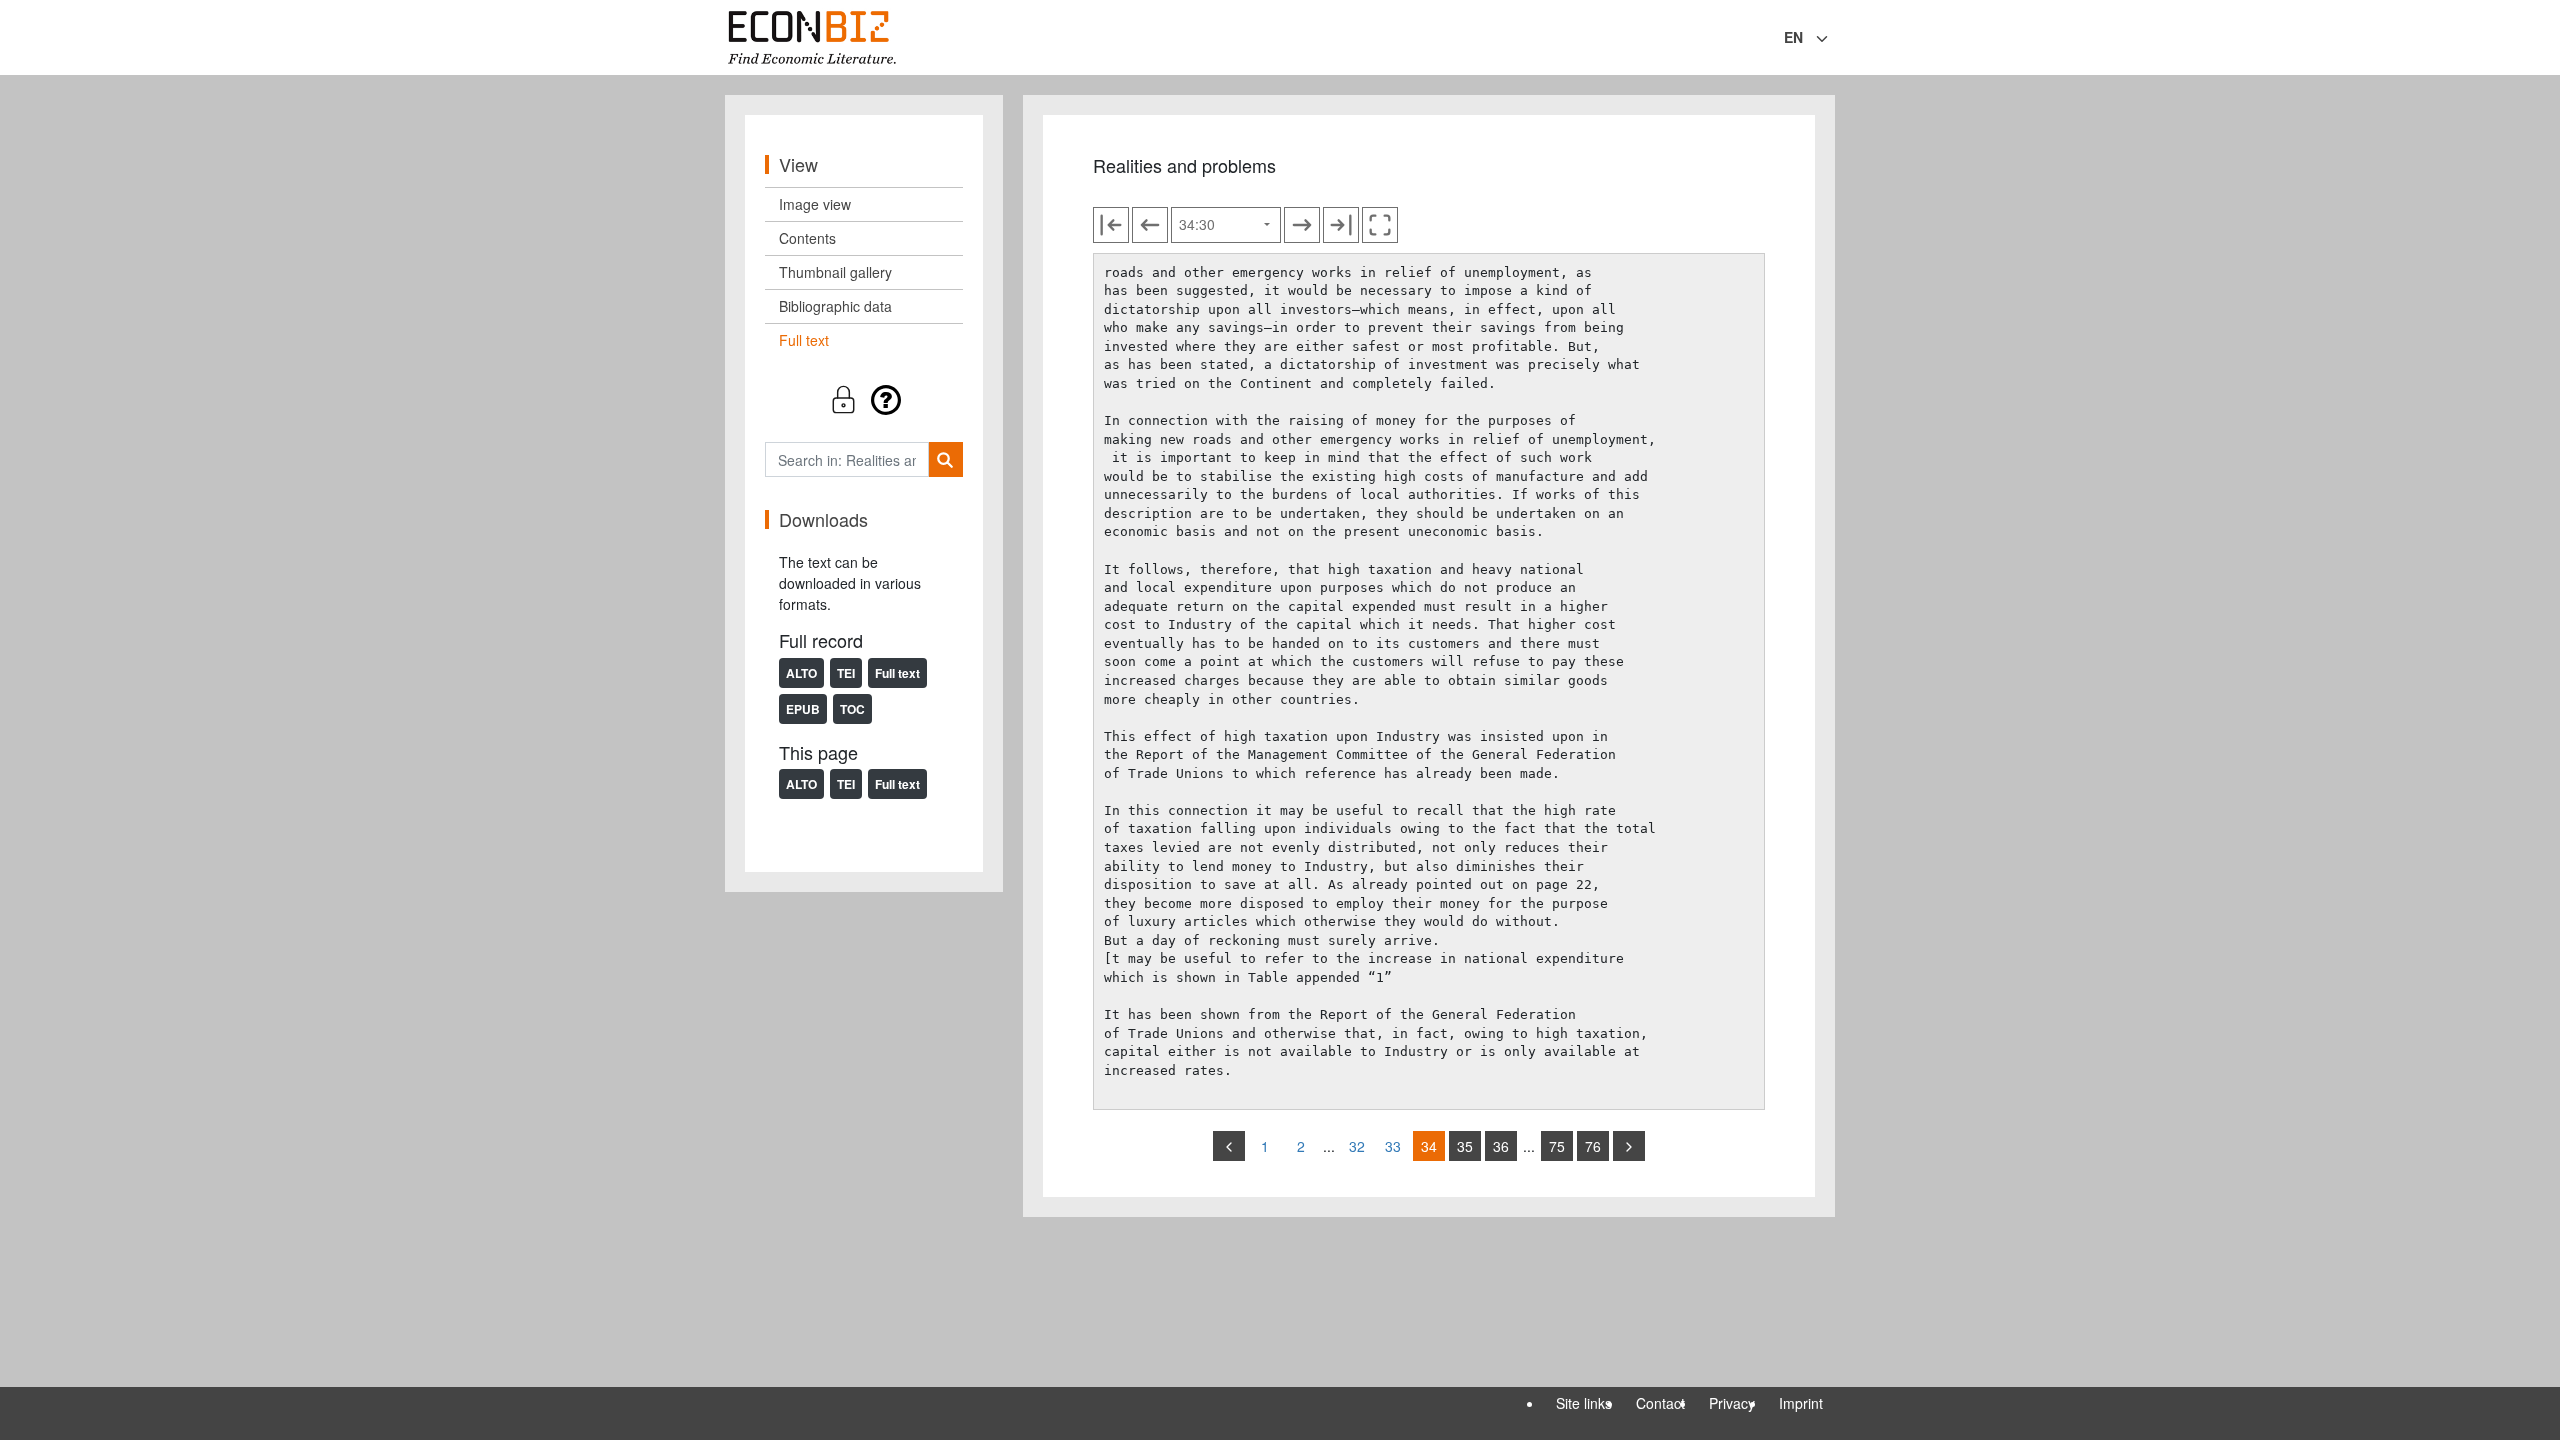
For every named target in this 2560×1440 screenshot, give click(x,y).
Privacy (1732, 1403)
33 (1393, 1146)
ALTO (801, 673)
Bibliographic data (835, 306)
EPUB (803, 709)
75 (1557, 1146)
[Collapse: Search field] (1833, 39)
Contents (807, 238)
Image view (815, 204)
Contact (1660, 1403)
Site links (1584, 1403)
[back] (1229, 1146)
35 (1465, 1146)
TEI (846, 673)
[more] (1629, 1146)
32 (1357, 1146)
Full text (804, 340)
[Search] (945, 459)
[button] (864, 399)
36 (1501, 1146)
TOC (852, 709)
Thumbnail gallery (835, 272)
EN (1793, 37)
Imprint (1801, 1403)
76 (1593, 1146)
